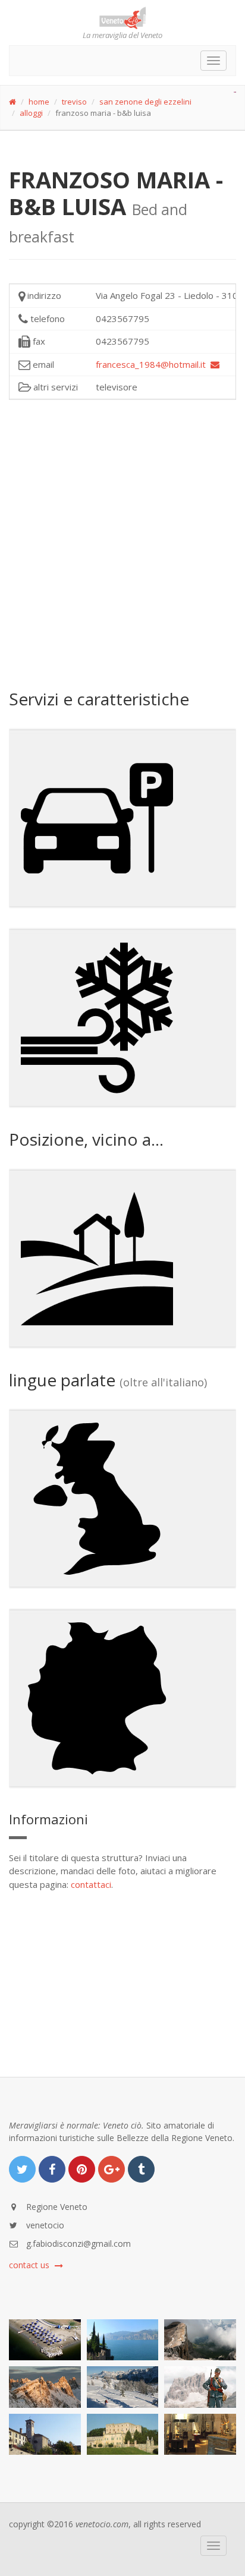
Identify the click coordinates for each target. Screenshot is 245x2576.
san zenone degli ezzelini (145, 102)
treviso (74, 102)
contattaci (91, 1884)
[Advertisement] (122, 543)
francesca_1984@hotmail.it (153, 364)
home (39, 102)
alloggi (31, 113)
